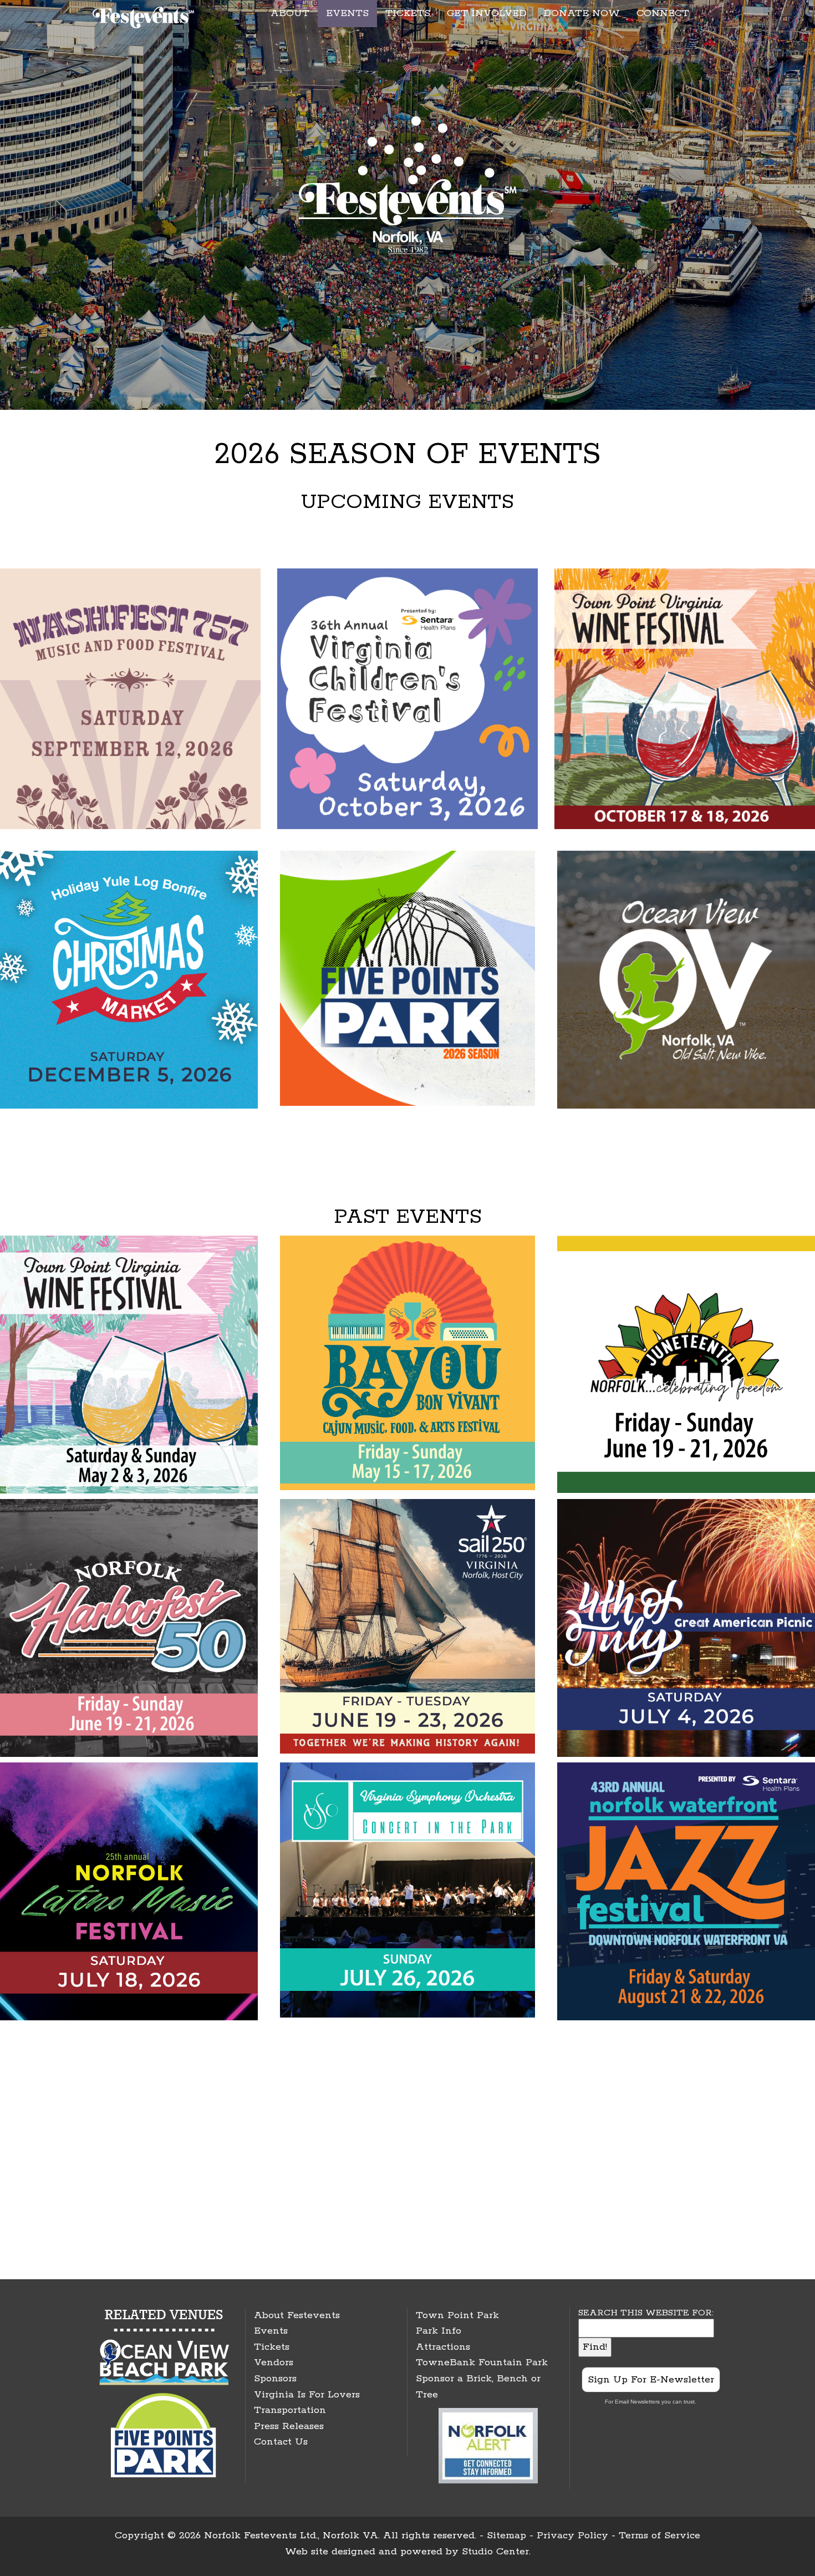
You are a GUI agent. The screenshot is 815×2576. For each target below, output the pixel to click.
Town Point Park (457, 2315)
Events (271, 2331)
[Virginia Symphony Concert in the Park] (407, 1889)
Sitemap (506, 2536)
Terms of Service (659, 2536)
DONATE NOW (582, 13)
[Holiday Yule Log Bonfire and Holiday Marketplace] (129, 979)
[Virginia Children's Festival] (407, 698)
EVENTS (347, 13)
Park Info (439, 2331)
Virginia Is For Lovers (307, 2395)
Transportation (290, 2410)
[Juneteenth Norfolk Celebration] (686, 1364)
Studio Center (495, 2552)
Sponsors (275, 2379)
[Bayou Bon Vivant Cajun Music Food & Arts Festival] (407, 1362)
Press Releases (289, 2426)
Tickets (272, 2347)
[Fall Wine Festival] (685, 698)
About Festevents (297, 2315)
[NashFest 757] (130, 698)
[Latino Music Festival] (129, 1891)
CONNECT (663, 13)
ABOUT (290, 13)
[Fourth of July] (686, 1627)
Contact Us (281, 2442)
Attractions (443, 2347)
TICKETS (408, 13)
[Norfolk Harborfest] (129, 1627)
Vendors (274, 2362)
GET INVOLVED (487, 13)
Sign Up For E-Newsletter (651, 2380)
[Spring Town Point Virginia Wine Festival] (129, 1364)
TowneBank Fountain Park (482, 2362)
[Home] (145, 16)
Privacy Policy (572, 2536)
